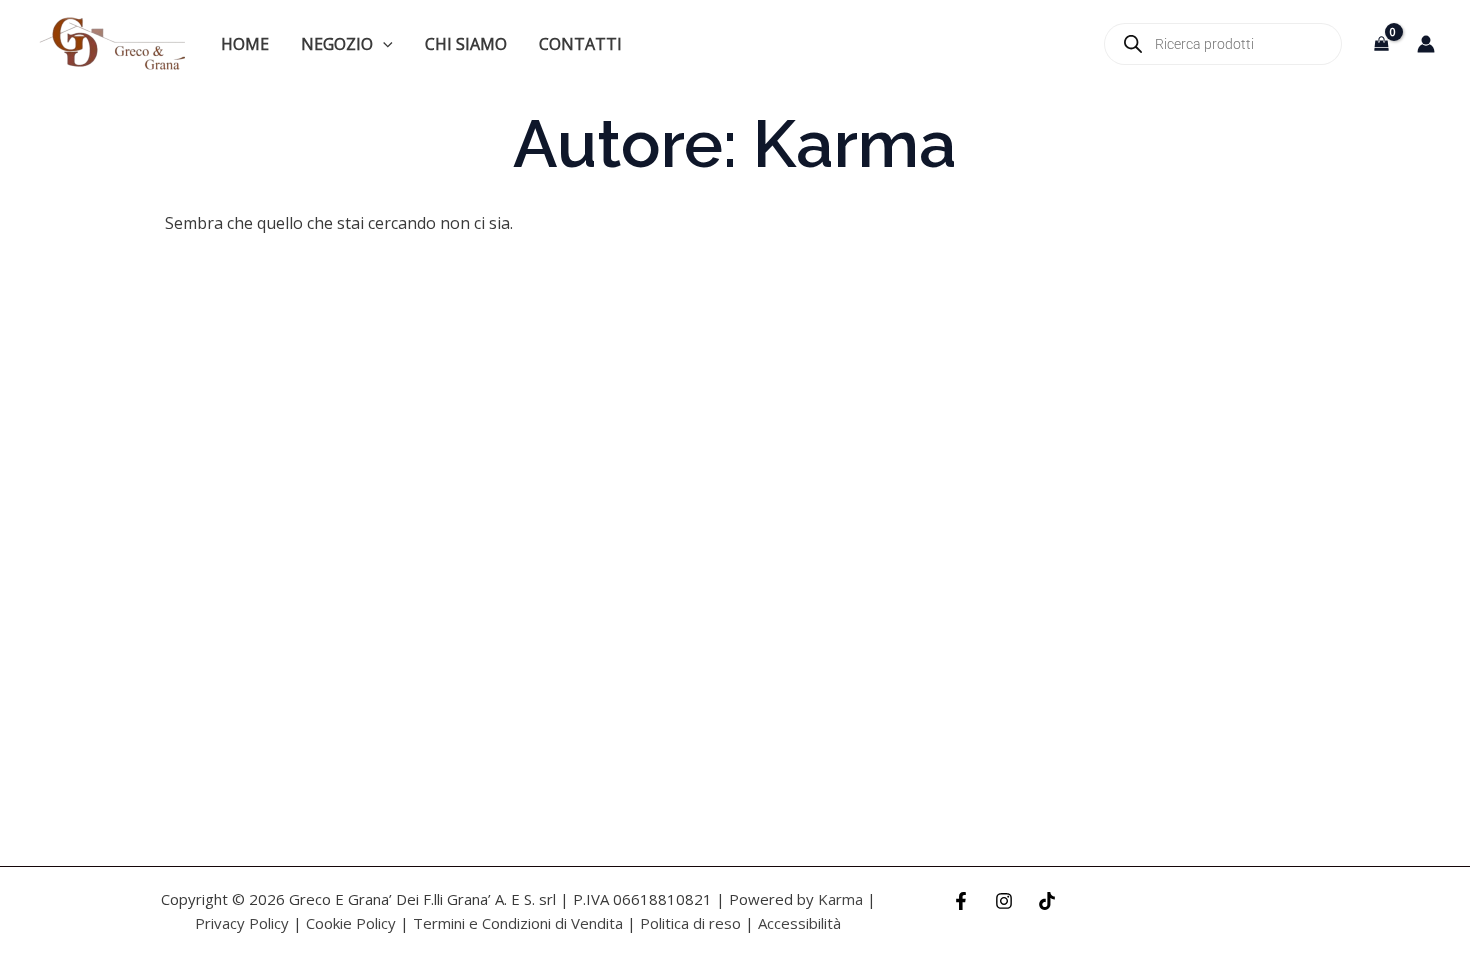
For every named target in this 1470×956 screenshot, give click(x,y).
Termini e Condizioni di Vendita (518, 923)
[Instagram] (1004, 901)
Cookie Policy (351, 923)
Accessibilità (799, 923)
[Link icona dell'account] (1426, 44)
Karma (840, 899)
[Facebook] (961, 901)
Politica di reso (690, 923)
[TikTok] (1047, 901)
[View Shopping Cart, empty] (1381, 43)
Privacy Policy (242, 923)
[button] (383, 44)
